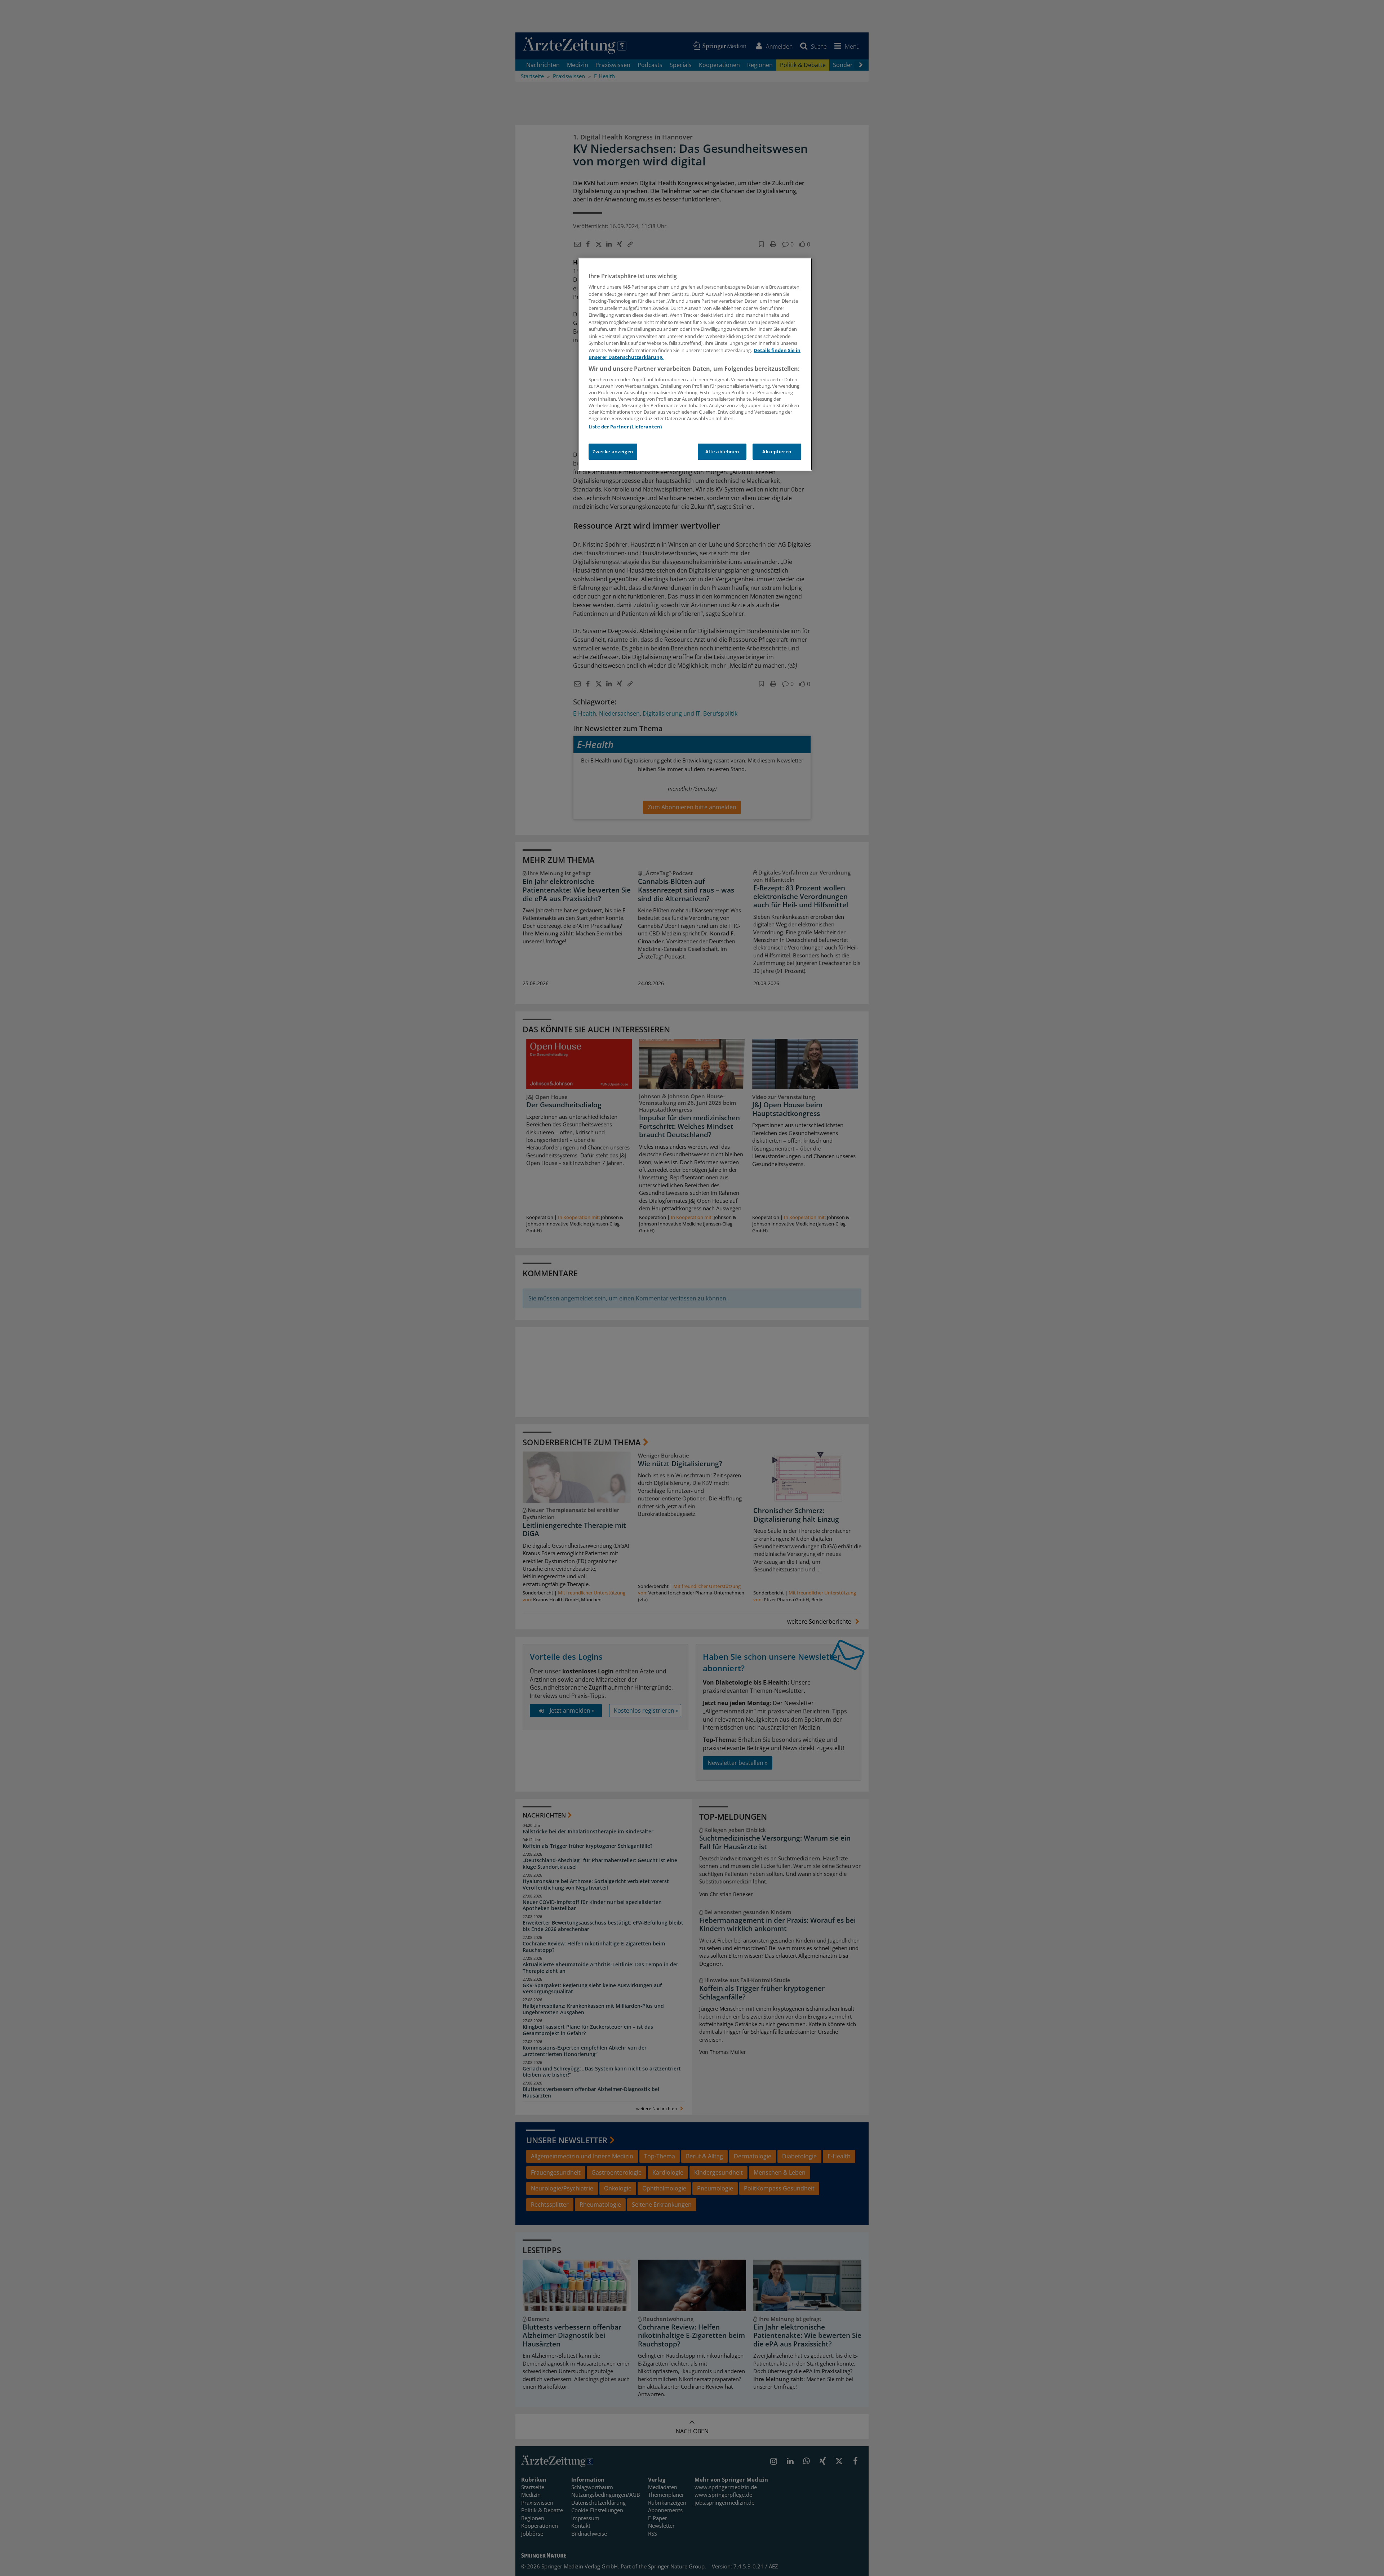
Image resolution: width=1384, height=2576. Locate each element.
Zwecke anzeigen (613, 451)
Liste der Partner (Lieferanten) (625, 427)
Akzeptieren (777, 451)
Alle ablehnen (722, 451)
